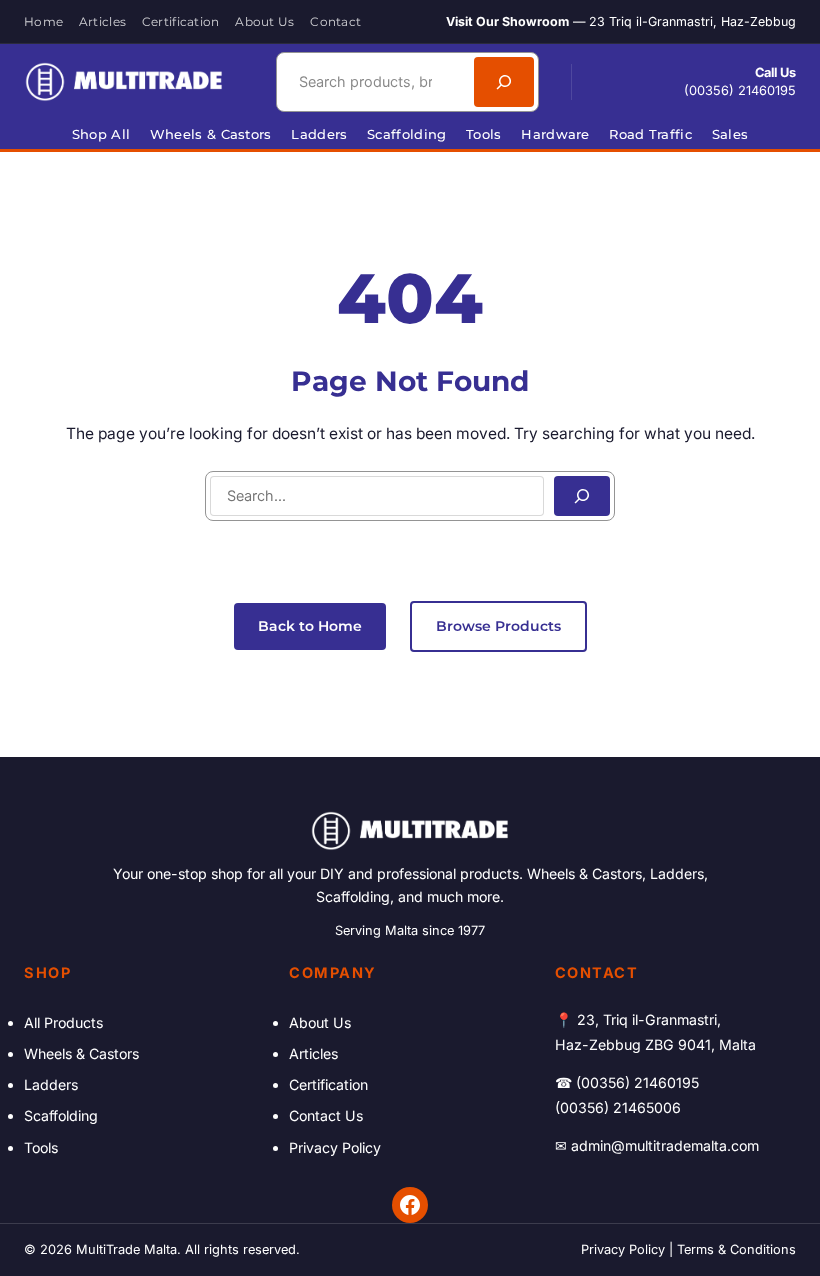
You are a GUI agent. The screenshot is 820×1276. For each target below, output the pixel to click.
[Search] (504, 82)
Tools (41, 1147)
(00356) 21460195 (740, 90)
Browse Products (498, 626)
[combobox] (372, 82)
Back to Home (310, 626)
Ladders (51, 1084)
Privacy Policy (335, 1147)
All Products (63, 1022)
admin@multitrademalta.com (665, 1145)
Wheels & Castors (81, 1053)
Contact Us (326, 1115)
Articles (313, 1053)
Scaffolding (61, 1115)
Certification (328, 1084)
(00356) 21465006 (618, 1107)
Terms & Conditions (736, 1249)
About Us (320, 1022)
